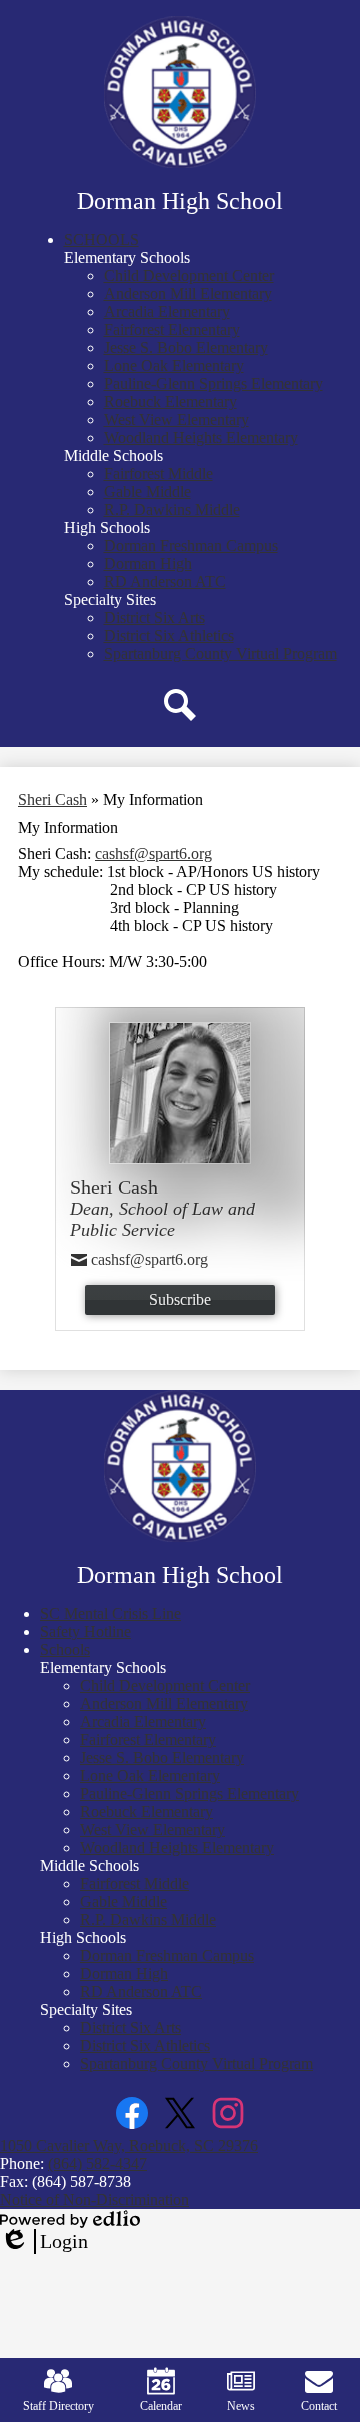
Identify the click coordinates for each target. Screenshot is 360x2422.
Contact (319, 2406)
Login (44, 2242)
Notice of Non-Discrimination (94, 2199)
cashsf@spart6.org (153, 853)
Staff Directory (58, 2406)
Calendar (161, 2406)
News (241, 2406)
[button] (101, 239)
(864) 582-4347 (97, 2163)
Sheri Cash (52, 799)
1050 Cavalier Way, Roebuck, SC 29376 (129, 2145)
